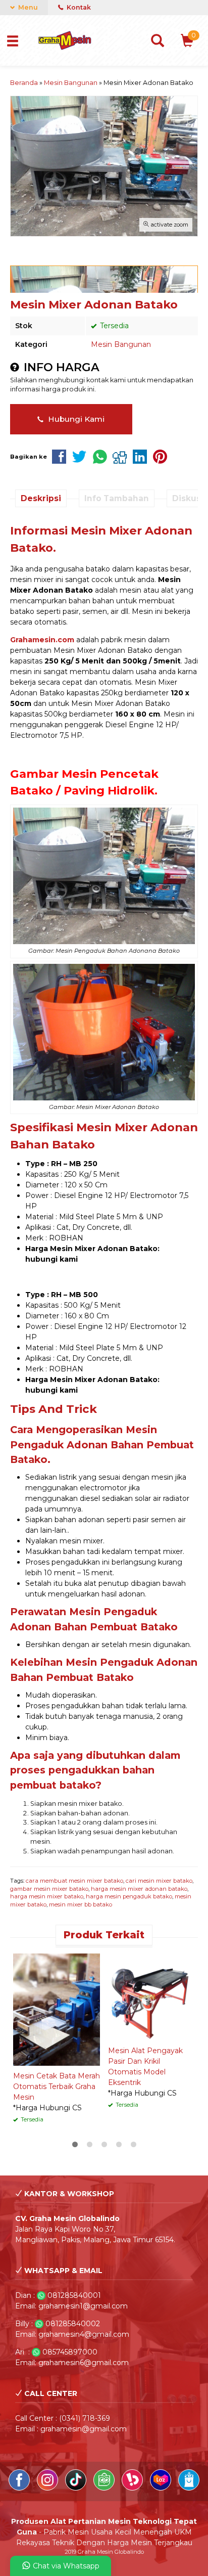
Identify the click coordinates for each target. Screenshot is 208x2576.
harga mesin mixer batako (47, 1896)
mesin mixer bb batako (81, 1904)
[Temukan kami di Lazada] (162, 2488)
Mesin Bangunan (121, 344)
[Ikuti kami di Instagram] (48, 2488)
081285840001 (74, 2295)
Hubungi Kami (75, 419)
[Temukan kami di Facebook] (20, 2488)
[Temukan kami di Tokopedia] (105, 2488)
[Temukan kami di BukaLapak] (133, 2488)
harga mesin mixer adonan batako (139, 1889)
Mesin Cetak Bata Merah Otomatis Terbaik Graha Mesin (57, 2086)
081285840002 (73, 2324)
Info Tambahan (117, 498)
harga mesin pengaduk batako (129, 1896)
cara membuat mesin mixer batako (74, 1881)
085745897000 (70, 2352)
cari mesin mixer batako (159, 1881)
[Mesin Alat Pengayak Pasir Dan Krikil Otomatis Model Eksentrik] (151, 1996)
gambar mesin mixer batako (49, 1889)
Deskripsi (41, 498)
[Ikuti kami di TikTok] (77, 2488)
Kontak (78, 7)
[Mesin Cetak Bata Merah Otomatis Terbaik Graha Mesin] (57, 2009)
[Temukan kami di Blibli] (189, 2488)
